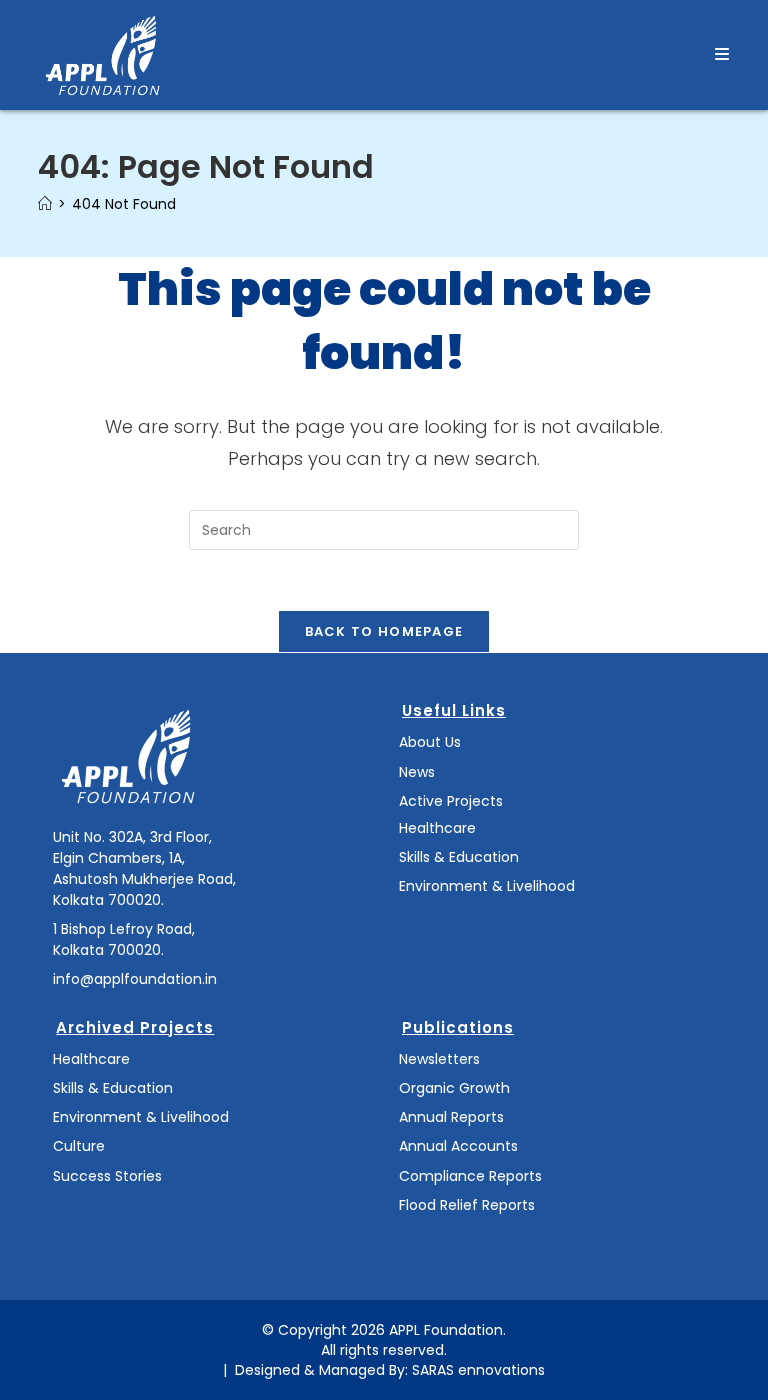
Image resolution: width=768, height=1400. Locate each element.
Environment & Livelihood (487, 886)
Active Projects (451, 801)
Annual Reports (451, 1117)
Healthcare (437, 828)
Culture (79, 1146)
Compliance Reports (470, 1176)
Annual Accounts (458, 1146)
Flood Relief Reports (467, 1205)
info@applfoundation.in (135, 979)
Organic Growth (454, 1088)
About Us (430, 742)
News (417, 772)
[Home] (45, 204)
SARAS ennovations (478, 1370)
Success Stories (107, 1176)
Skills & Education (459, 857)
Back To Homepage (384, 631)
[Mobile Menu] (722, 54)
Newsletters (439, 1059)
